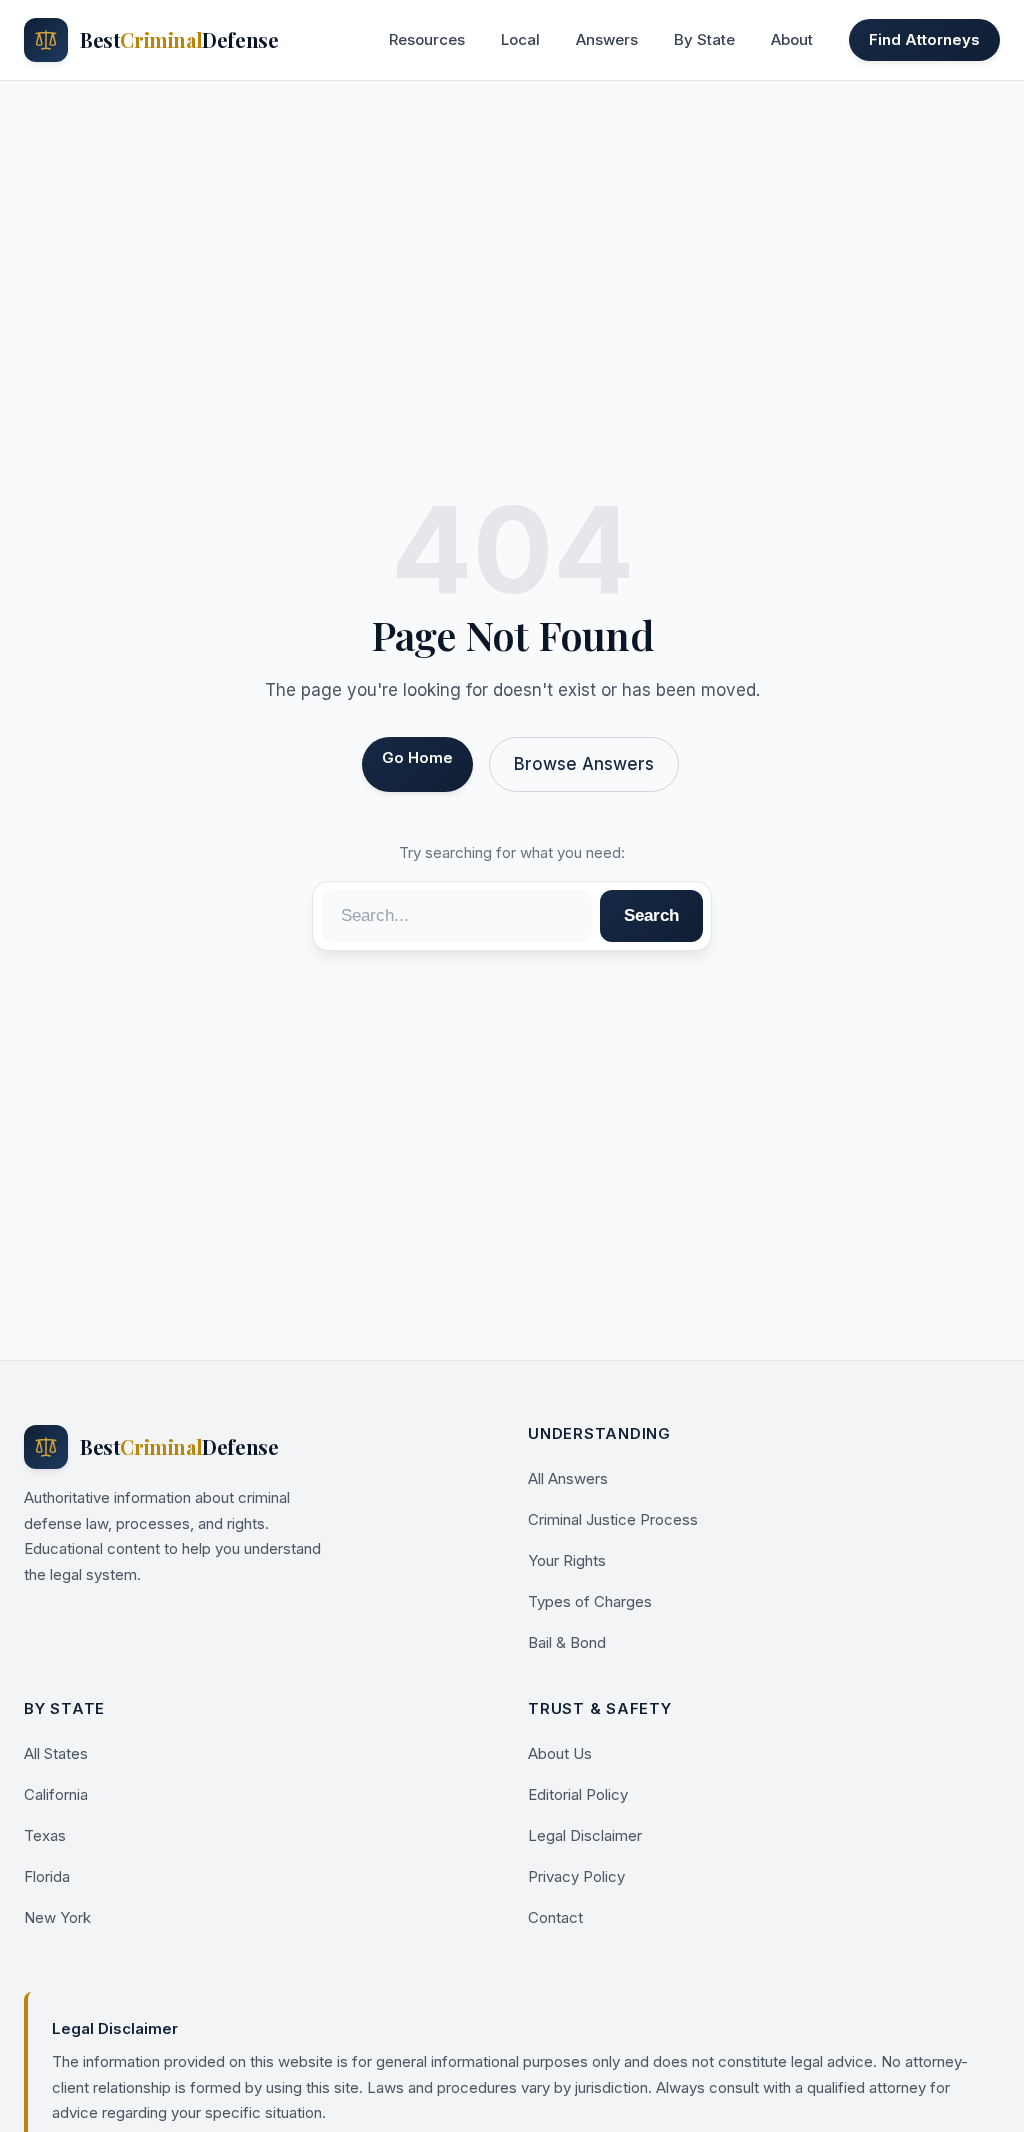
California (56, 1794)
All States (56, 1753)
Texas (45, 1835)
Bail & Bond (567, 1642)
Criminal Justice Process (613, 1519)
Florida (47, 1876)
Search (651, 915)
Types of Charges (590, 1601)
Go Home (417, 757)
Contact (555, 1917)
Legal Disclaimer (585, 1835)
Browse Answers (584, 764)
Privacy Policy (576, 1876)
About (792, 39)
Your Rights (567, 1560)
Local (520, 39)
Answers (607, 39)
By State (704, 39)
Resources (427, 39)
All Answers (568, 1478)
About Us (560, 1753)
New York (57, 1917)
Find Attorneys (924, 39)
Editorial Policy (578, 1794)
